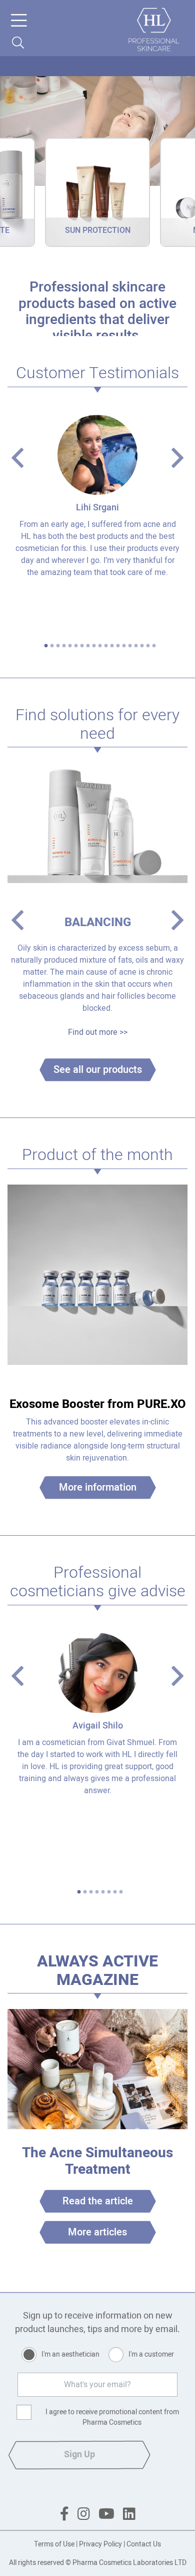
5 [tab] (70, 646)
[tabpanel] (97, 499)
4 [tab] (64, 646)
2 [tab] (52, 646)
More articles (97, 2232)
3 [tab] (58, 646)
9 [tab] (94, 646)
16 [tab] (136, 646)
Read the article (98, 2201)
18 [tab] (148, 646)
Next (177, 458)
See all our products (98, 1070)
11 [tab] (106, 646)
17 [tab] (142, 646)
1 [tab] (46, 646)
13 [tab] (118, 646)
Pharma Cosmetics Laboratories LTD (129, 2563)
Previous (17, 458)
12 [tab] (112, 646)
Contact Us (144, 2544)
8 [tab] (88, 646)
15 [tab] (130, 646)
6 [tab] (76, 646)
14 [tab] (124, 646)
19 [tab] (154, 646)
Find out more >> (98, 1032)
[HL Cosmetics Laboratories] (154, 30)
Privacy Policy (100, 2544)
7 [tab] (82, 646)
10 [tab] (100, 646)
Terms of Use (54, 2544)
